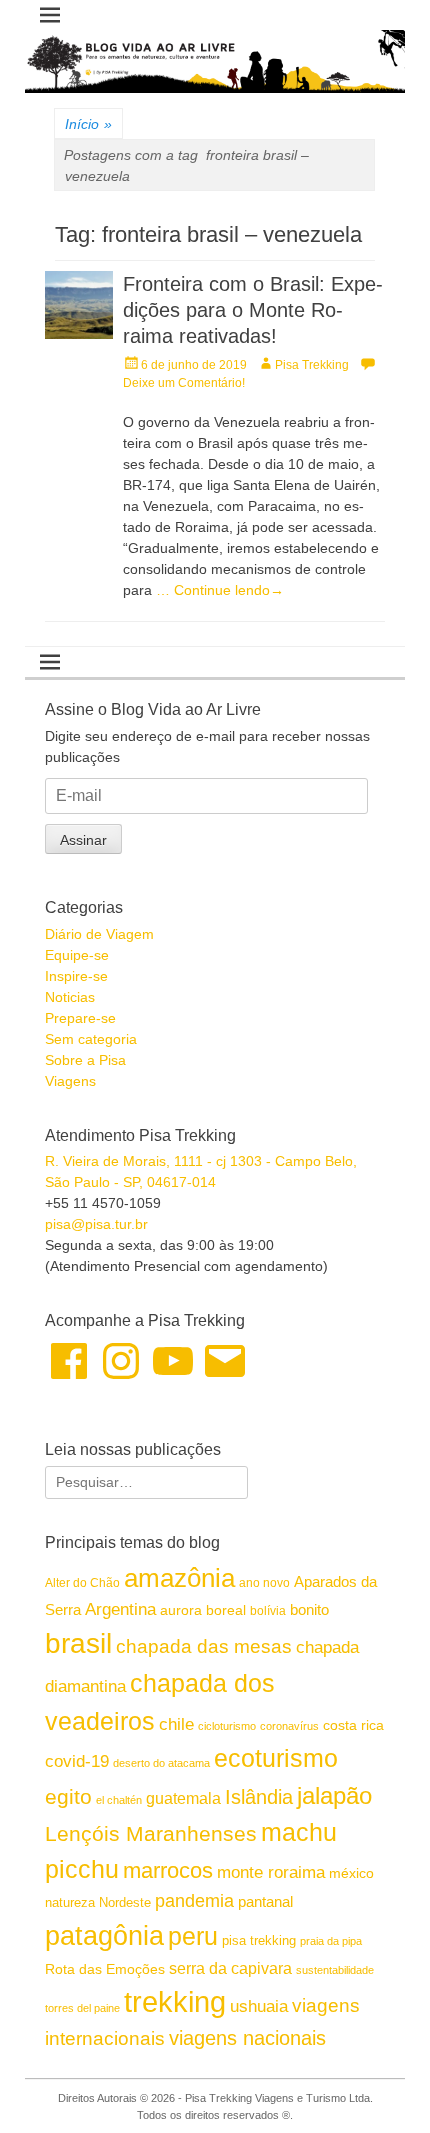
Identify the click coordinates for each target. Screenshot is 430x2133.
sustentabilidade (335, 1970)
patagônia (104, 1936)
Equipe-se (77, 955)
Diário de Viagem (99, 934)
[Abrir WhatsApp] (380, 2082)
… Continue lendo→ (220, 590)
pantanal (265, 1901)
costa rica (353, 1725)
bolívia (268, 1611)
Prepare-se (80, 1018)
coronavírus (289, 1726)
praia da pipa (331, 1941)
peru (193, 1936)
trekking (175, 2001)
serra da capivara (230, 1968)
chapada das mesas (204, 1646)
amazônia (179, 1578)
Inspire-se (76, 976)
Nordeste (125, 1902)
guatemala (183, 1798)
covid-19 (77, 1761)
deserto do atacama (161, 1763)
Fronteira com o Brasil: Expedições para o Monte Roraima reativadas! (253, 310)
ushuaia (259, 2006)
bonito (309, 1609)
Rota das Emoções (105, 1969)
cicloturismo (227, 1726)
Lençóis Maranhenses (151, 1833)
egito (68, 1796)
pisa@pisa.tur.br (96, 1224)
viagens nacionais (247, 2038)
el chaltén (119, 1800)
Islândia (259, 1797)
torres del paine (82, 2008)
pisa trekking (259, 1940)
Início (88, 124)
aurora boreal (203, 1610)
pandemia (194, 1901)
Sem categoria (91, 1039)
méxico (351, 1873)
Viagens (70, 1081)
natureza (70, 1902)
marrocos (168, 1870)
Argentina (120, 1609)
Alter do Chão (82, 1583)
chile (176, 1724)
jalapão (334, 1795)
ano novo (264, 1583)
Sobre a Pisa (85, 1060)
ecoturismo (276, 1758)
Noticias (70, 997)
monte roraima (271, 1872)
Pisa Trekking (312, 365)
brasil (78, 1643)
